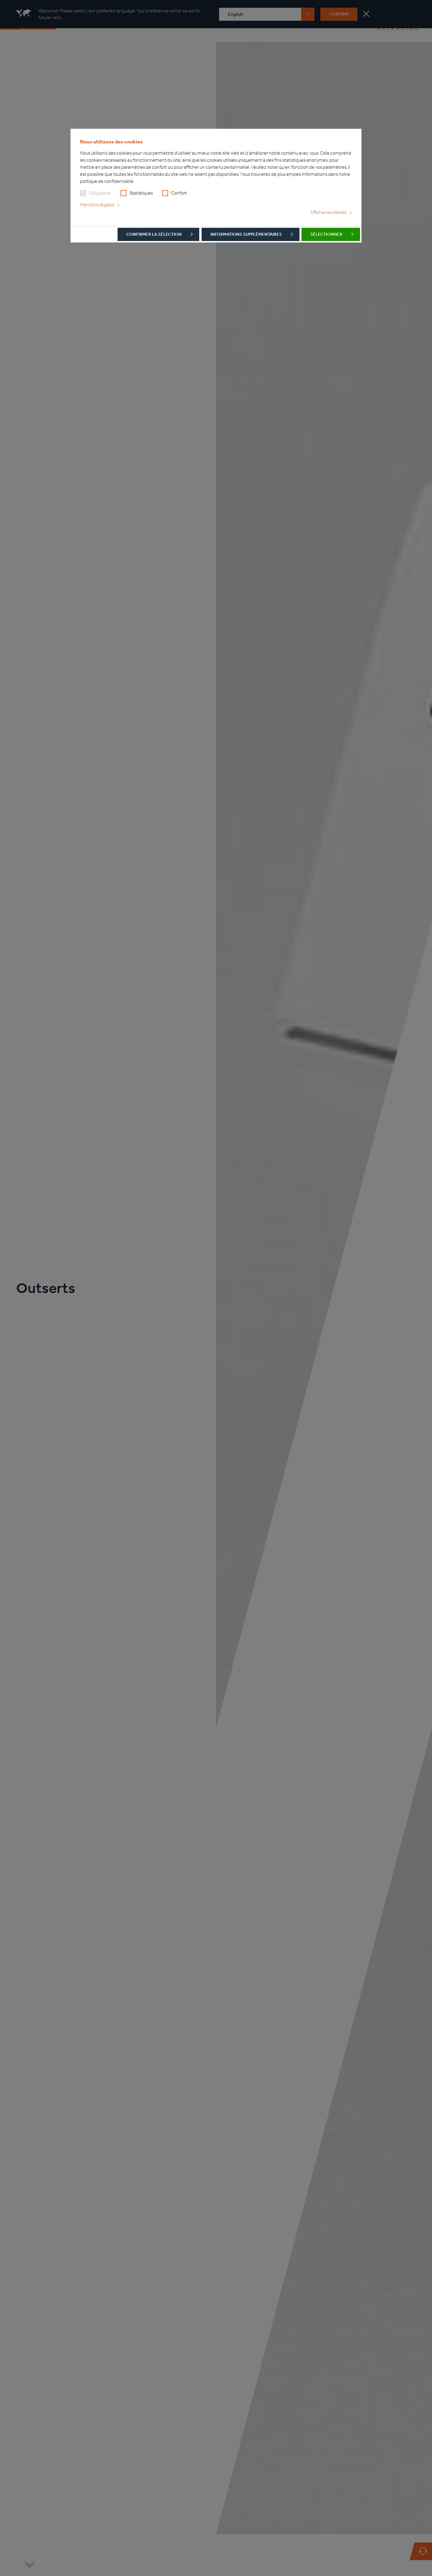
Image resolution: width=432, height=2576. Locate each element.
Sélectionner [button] (326, 234)
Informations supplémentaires (246, 234)
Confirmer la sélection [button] (154, 234)
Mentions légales (97, 205)
